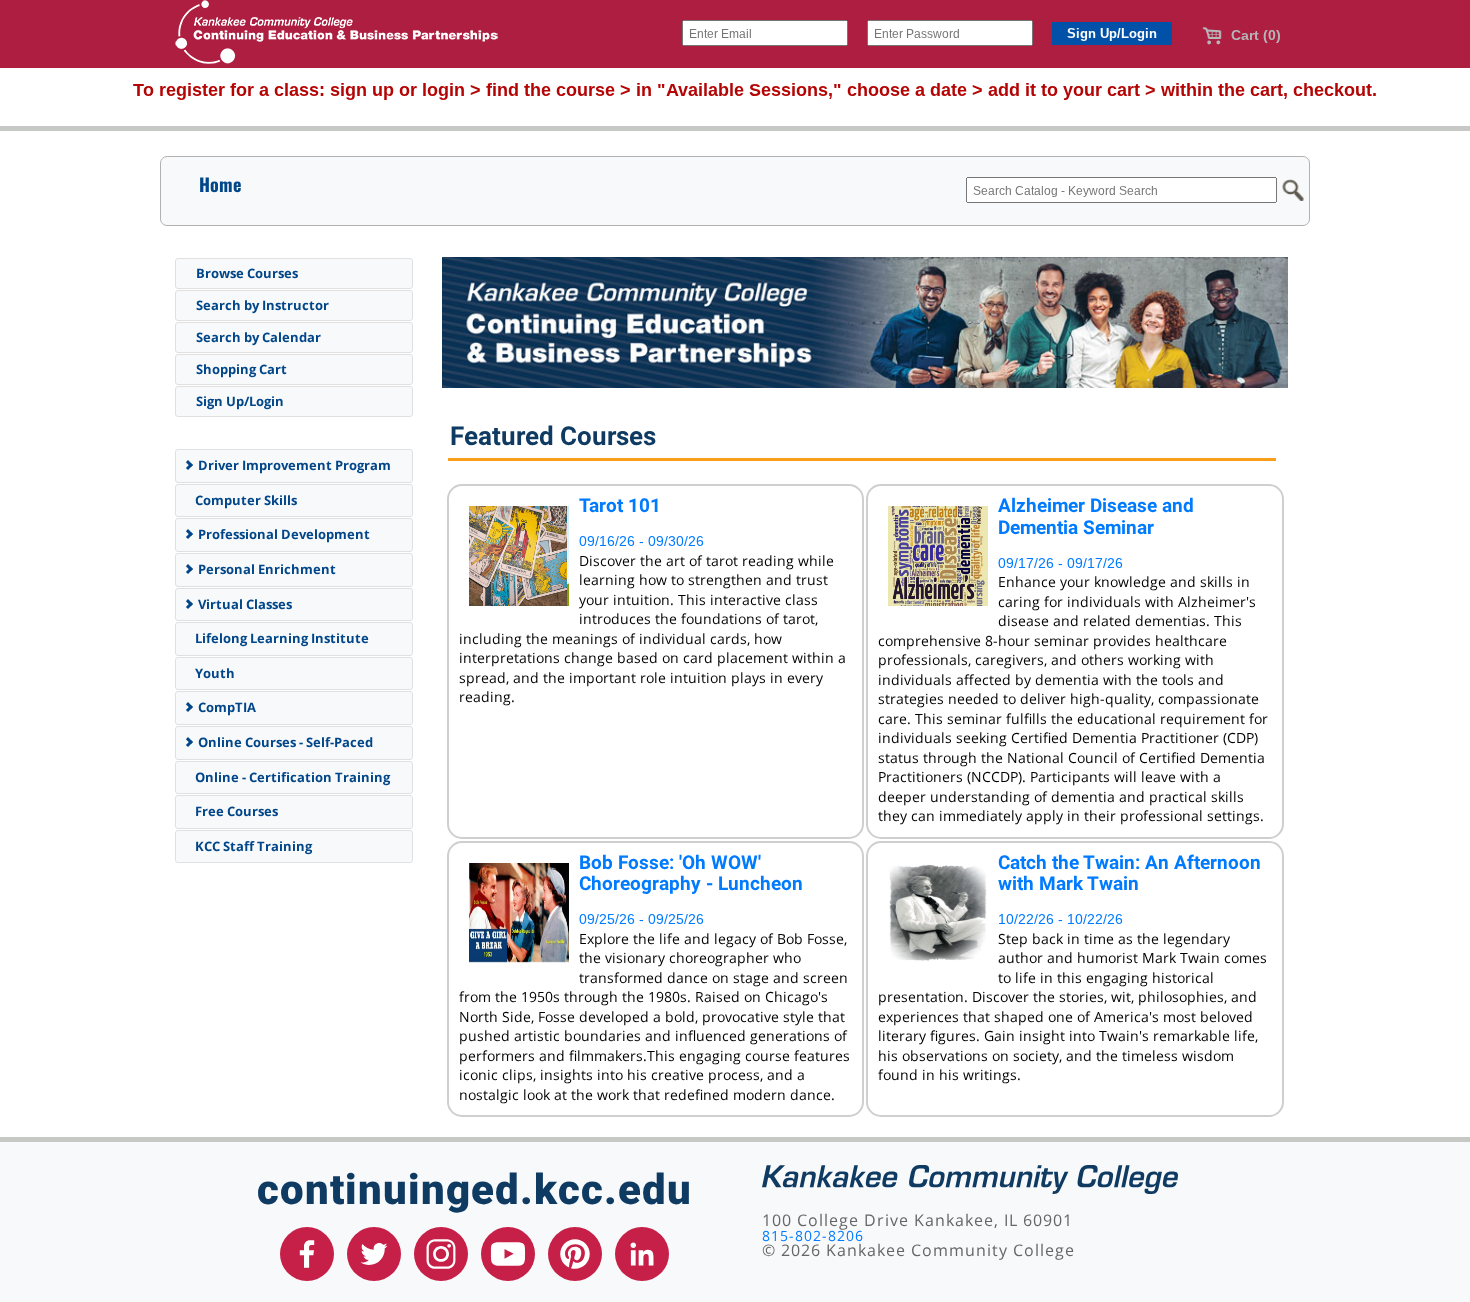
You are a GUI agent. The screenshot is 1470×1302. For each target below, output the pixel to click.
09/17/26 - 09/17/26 (1060, 563)
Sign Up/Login (240, 401)
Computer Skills (244, 500)
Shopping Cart (241, 369)
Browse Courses (247, 273)
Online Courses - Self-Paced (284, 742)
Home (220, 184)
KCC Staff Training (252, 846)
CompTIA (225, 707)
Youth (213, 673)
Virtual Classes (243, 604)
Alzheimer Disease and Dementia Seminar (1096, 516)
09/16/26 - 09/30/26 (641, 541)
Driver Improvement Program (293, 465)
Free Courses (235, 811)
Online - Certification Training (291, 777)
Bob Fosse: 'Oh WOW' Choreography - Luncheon (691, 873)
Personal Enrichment (265, 569)
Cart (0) (1254, 35)
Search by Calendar (258, 337)
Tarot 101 (620, 505)
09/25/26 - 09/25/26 (641, 919)
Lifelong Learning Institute (280, 638)
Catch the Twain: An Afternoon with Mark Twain (1129, 873)
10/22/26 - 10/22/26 (1060, 919)
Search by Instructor (262, 305)
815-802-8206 (813, 1235)
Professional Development (282, 534)
